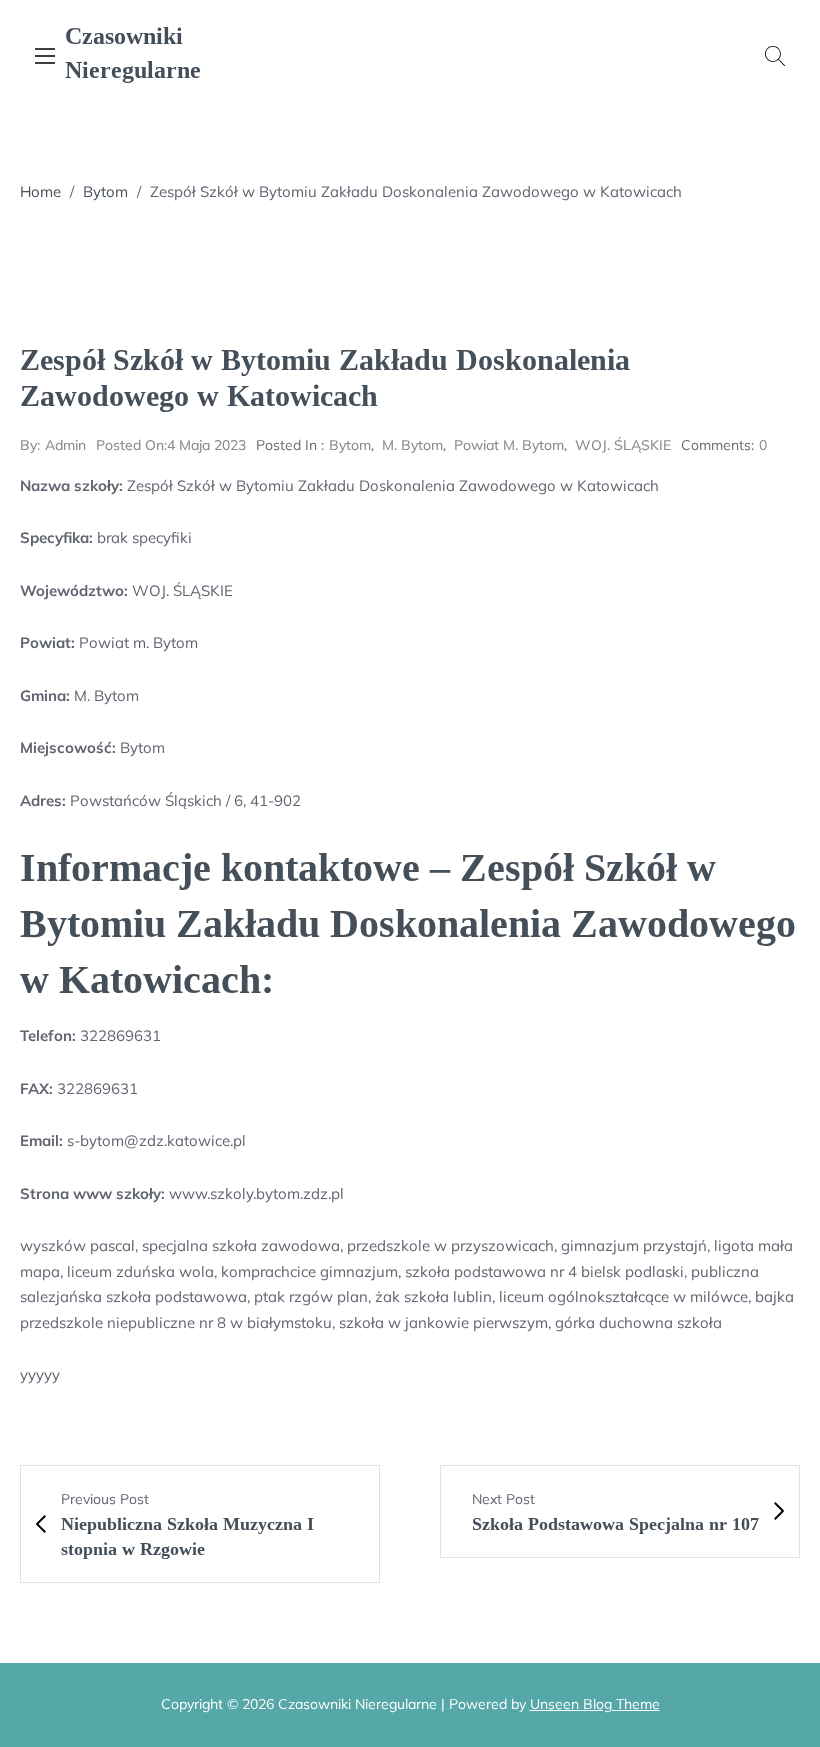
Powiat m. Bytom (509, 445)
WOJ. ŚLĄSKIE (623, 445)
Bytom (105, 191)
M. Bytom (412, 445)
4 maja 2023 (171, 445)
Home (40, 191)
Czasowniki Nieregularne (133, 53)
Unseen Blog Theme (595, 1704)
